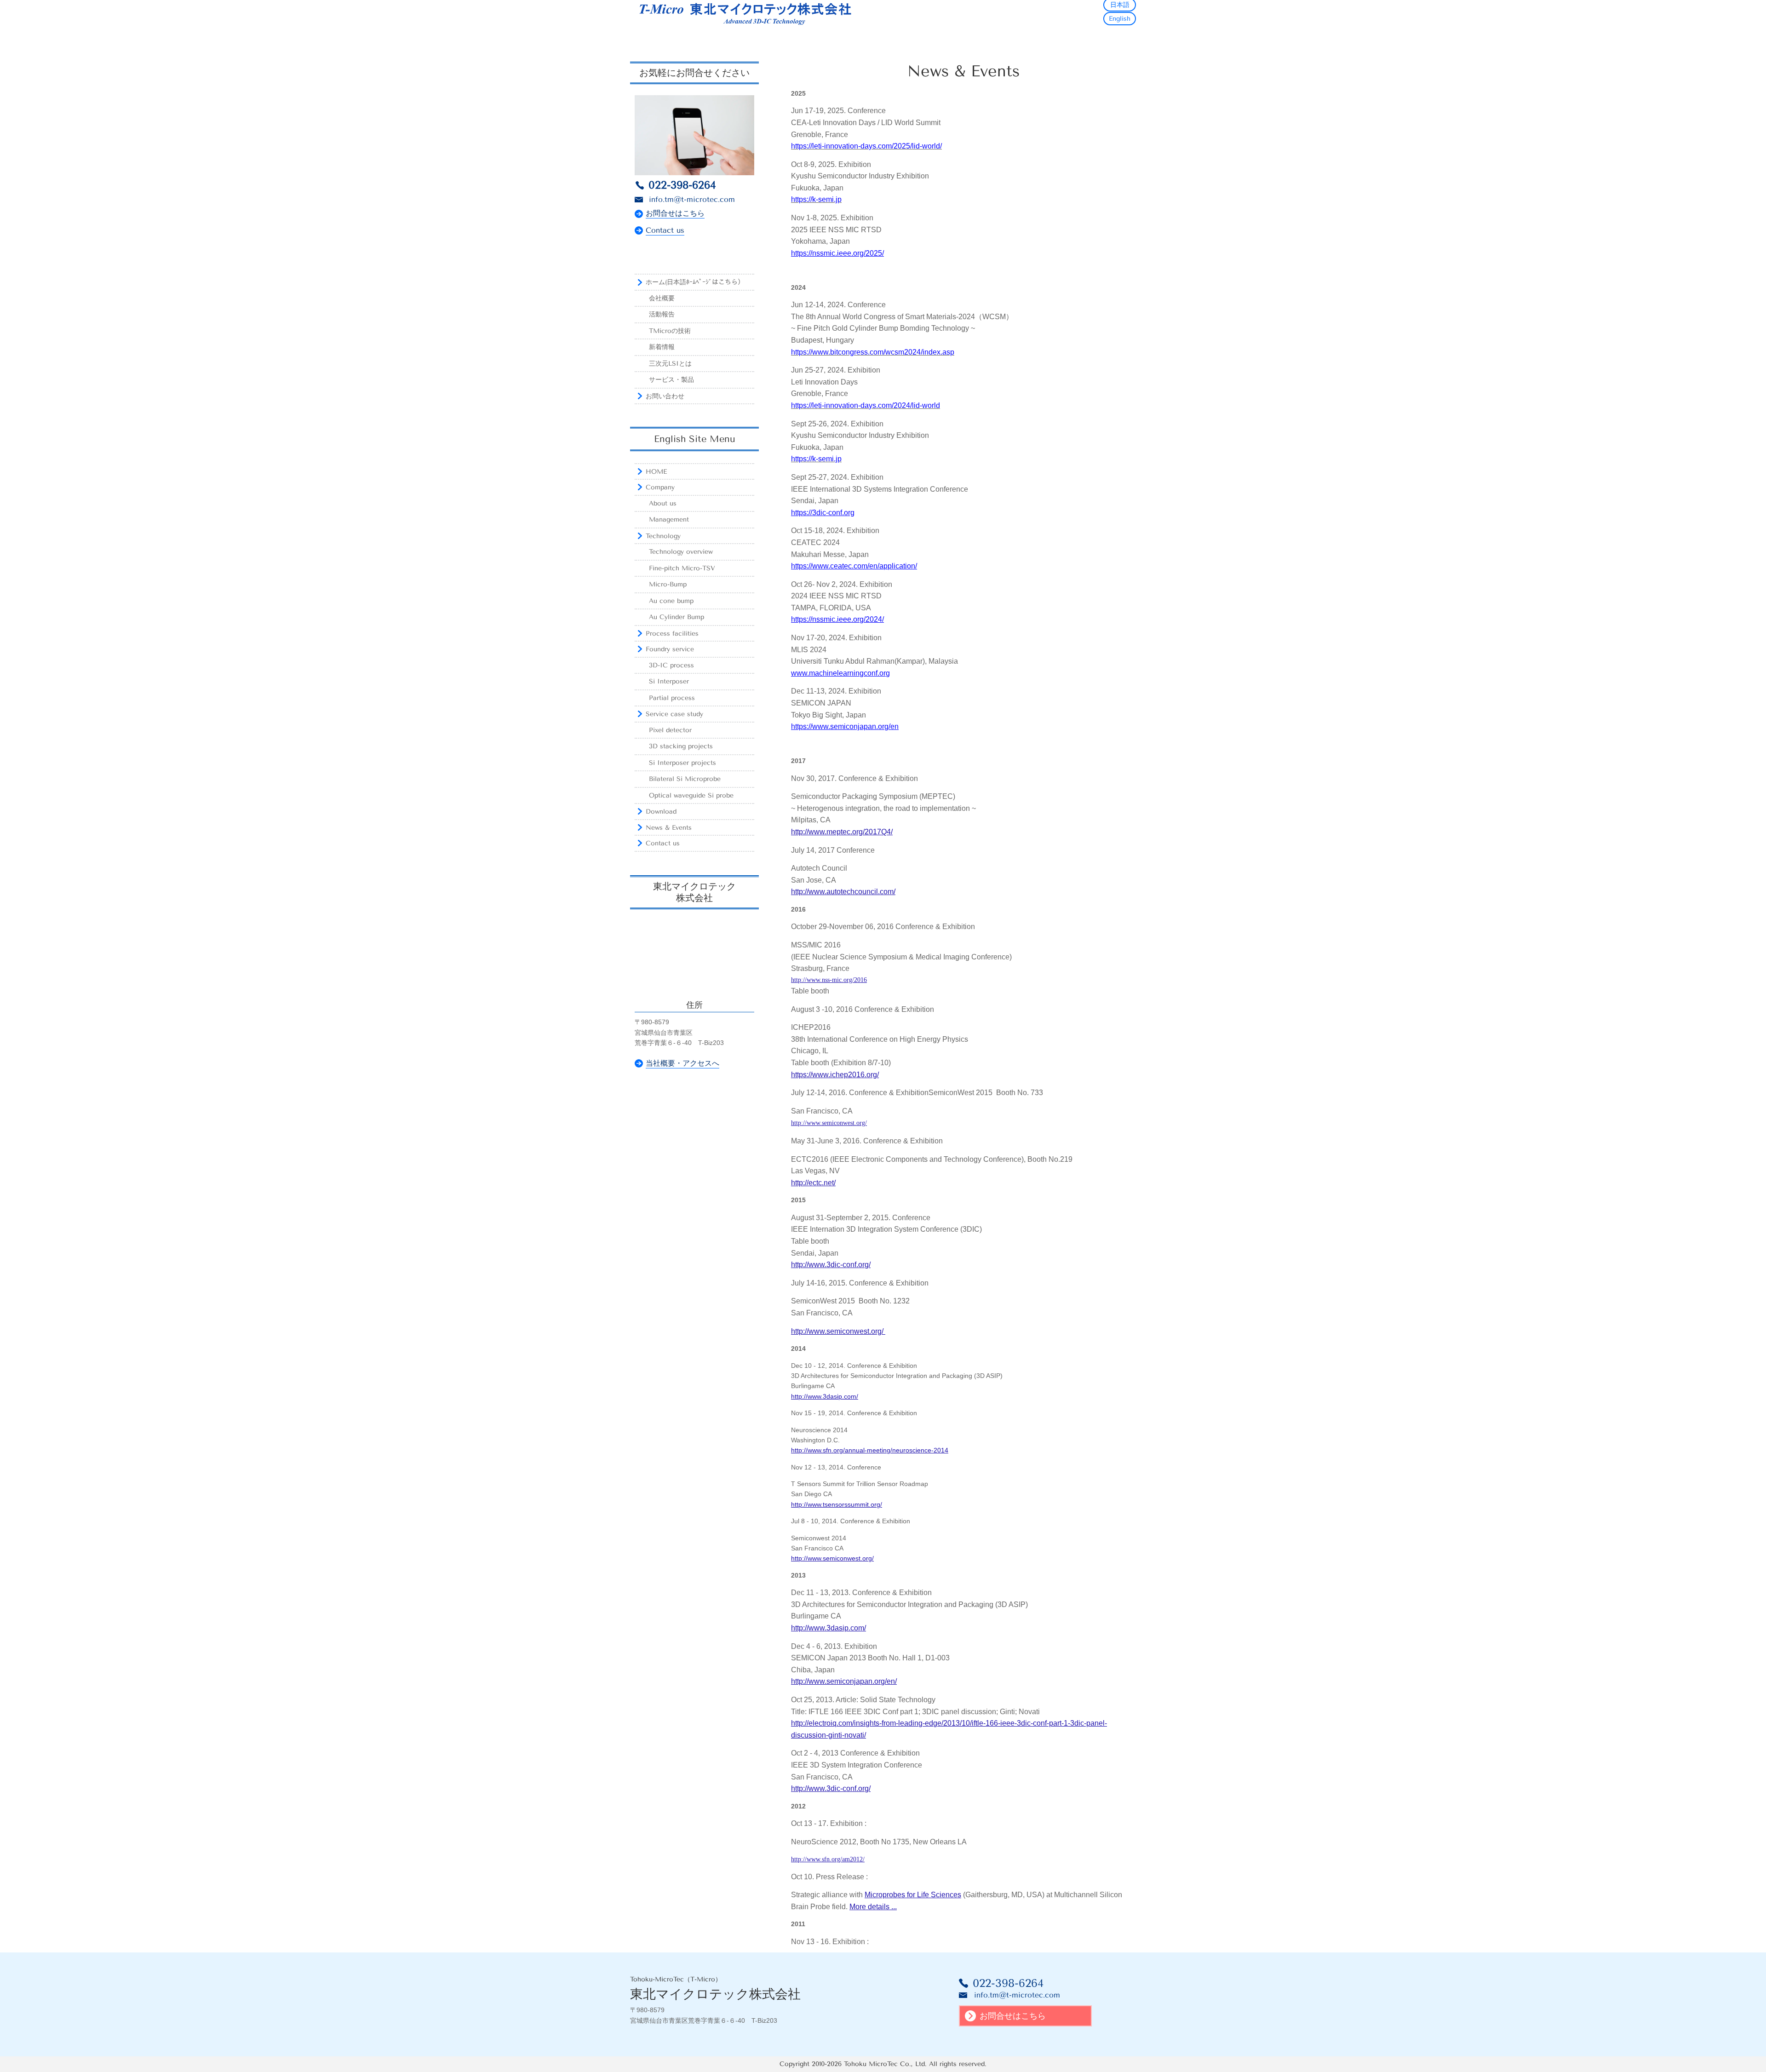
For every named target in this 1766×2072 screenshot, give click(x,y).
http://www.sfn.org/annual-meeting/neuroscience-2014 (870, 1450)
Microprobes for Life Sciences (913, 1895)
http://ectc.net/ (813, 1183)
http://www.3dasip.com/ (825, 1396)
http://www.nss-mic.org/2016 (829, 980)
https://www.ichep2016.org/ (835, 1075)
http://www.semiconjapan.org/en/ (844, 1681)
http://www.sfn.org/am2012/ (828, 1859)
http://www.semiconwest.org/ (829, 1123)
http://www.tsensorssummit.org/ (837, 1504)
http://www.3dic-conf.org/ (831, 1265)
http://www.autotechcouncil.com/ (843, 892)
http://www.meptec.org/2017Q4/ (842, 832)
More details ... (873, 1907)
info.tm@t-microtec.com (692, 199)
